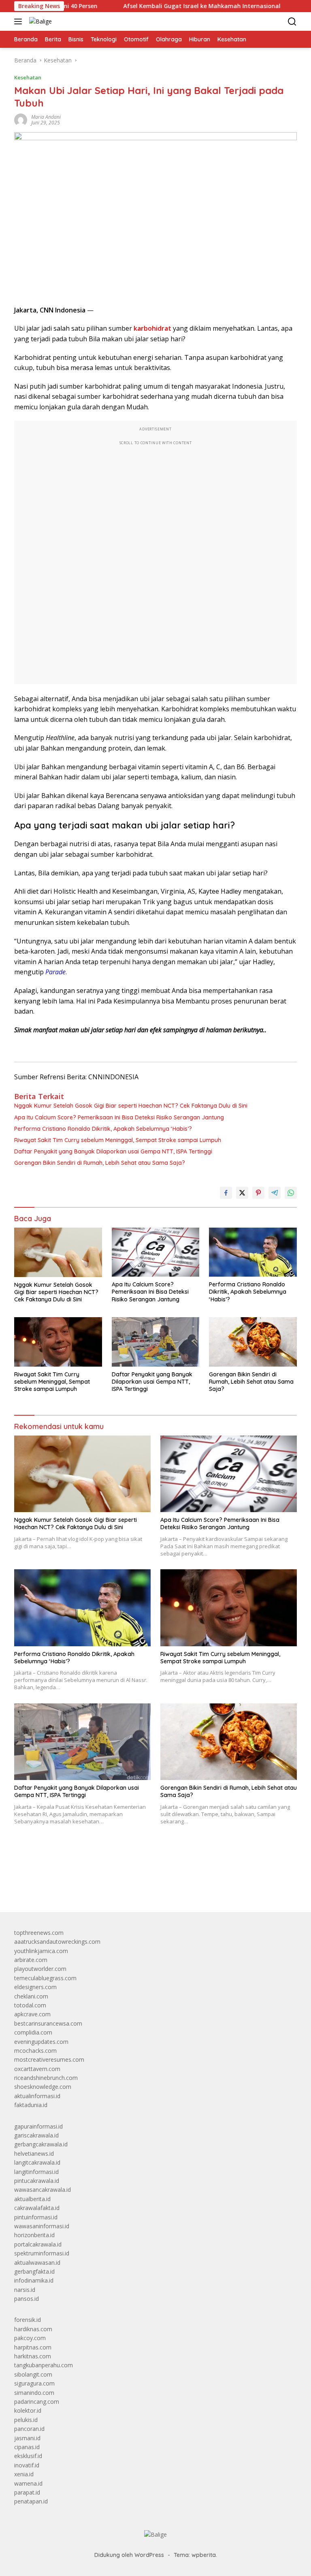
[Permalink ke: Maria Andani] (21, 119)
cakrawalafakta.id (37, 2208)
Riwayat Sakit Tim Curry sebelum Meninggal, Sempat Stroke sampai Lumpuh (118, 1140)
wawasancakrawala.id (43, 2190)
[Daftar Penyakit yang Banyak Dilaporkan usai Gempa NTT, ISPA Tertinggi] (156, 1342)
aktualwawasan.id (37, 2263)
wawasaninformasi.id (42, 2226)
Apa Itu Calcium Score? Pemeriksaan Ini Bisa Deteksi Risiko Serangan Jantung (119, 1117)
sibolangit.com (33, 2374)
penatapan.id (31, 2501)
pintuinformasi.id (36, 2217)
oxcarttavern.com (37, 2069)
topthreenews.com (39, 1933)
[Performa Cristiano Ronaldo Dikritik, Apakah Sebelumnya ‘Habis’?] (253, 1252)
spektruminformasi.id (42, 2253)
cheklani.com (31, 1996)
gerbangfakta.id (34, 2271)
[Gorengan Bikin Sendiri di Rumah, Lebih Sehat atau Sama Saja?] (253, 1342)
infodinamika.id (34, 2280)
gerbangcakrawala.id (41, 2144)
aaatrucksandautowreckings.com (57, 1942)
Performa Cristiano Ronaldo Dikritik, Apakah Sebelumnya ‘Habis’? (103, 1129)
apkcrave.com (32, 2014)
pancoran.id (29, 2429)
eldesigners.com (35, 1987)
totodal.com (30, 2005)
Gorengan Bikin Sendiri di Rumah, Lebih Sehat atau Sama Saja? (100, 1163)
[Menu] (20, 21)
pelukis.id (26, 2420)
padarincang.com (37, 2402)
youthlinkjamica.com (41, 1951)
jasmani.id (27, 2438)
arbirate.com (31, 1960)
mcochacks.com (35, 2051)
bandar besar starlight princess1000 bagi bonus (76, 1887)
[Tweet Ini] (242, 1193)
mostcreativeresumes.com (49, 2059)
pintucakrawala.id (37, 2181)
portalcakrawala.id (38, 2244)
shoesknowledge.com (43, 2087)
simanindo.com (34, 2393)
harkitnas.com (33, 2356)
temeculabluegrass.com (45, 1978)
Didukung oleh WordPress (129, 2555)
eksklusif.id (28, 2456)
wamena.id (28, 2483)
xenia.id (24, 2474)
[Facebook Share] (226, 1193)
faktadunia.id (31, 2105)
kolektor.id (28, 2410)
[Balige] (39, 21)
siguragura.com (34, 2383)
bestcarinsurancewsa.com (48, 2023)
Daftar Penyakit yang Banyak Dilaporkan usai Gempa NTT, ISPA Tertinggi (113, 1151)
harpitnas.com (33, 2347)
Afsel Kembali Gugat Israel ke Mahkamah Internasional (156, 6)
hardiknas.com (33, 2329)
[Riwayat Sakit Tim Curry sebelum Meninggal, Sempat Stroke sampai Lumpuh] (58, 1342)
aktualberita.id (32, 2199)
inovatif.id (27, 2465)
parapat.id (27, 2492)
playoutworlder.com (40, 1969)
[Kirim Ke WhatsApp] (291, 1193)
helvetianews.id (34, 2153)
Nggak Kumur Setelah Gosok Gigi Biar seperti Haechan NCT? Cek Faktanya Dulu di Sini (131, 1106)
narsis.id (25, 2290)
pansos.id (27, 2299)
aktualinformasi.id (37, 2096)
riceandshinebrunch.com (46, 2078)
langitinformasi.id (36, 2172)
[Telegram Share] (275, 1193)
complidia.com (33, 2032)
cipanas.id (27, 2447)
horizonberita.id (34, 2235)
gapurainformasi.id (38, 2126)
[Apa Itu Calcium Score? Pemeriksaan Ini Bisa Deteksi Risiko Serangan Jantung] (156, 1252)
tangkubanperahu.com (44, 2365)
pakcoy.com (30, 2338)
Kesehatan (28, 77)
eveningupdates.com (41, 2042)
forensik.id (28, 2320)
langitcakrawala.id (37, 2162)
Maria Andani (46, 117)
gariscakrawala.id (36, 2135)
